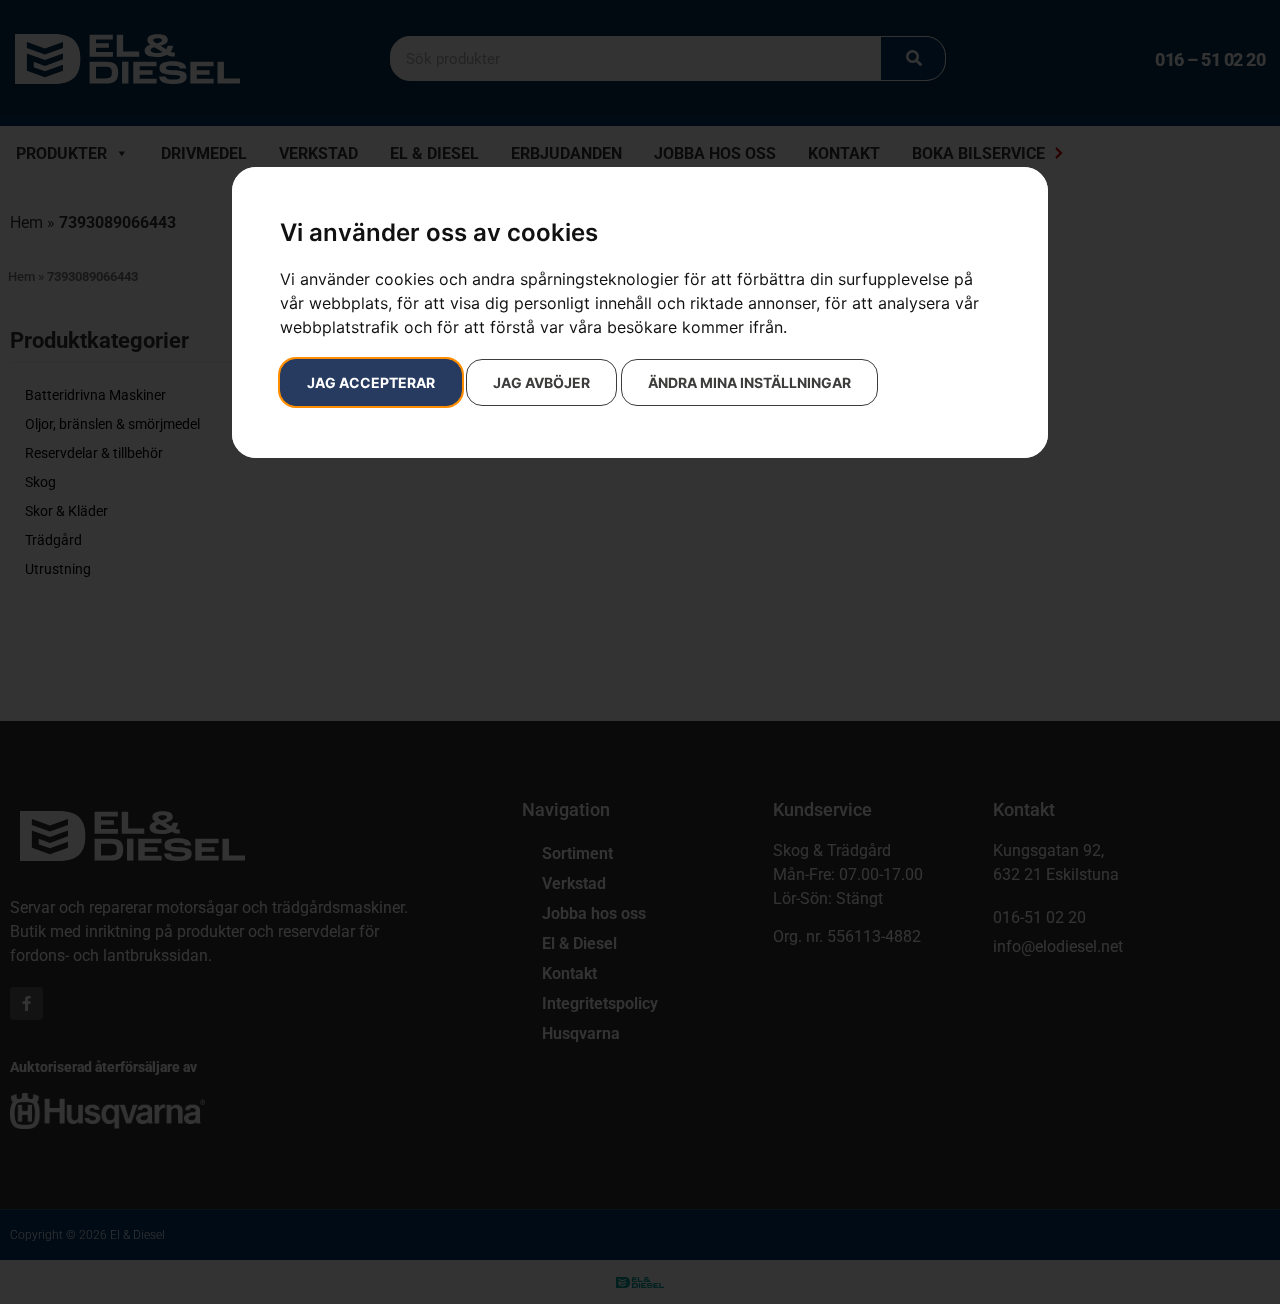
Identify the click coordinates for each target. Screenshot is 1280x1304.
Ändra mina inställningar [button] (749, 382)
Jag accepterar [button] (371, 382)
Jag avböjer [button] (541, 382)
